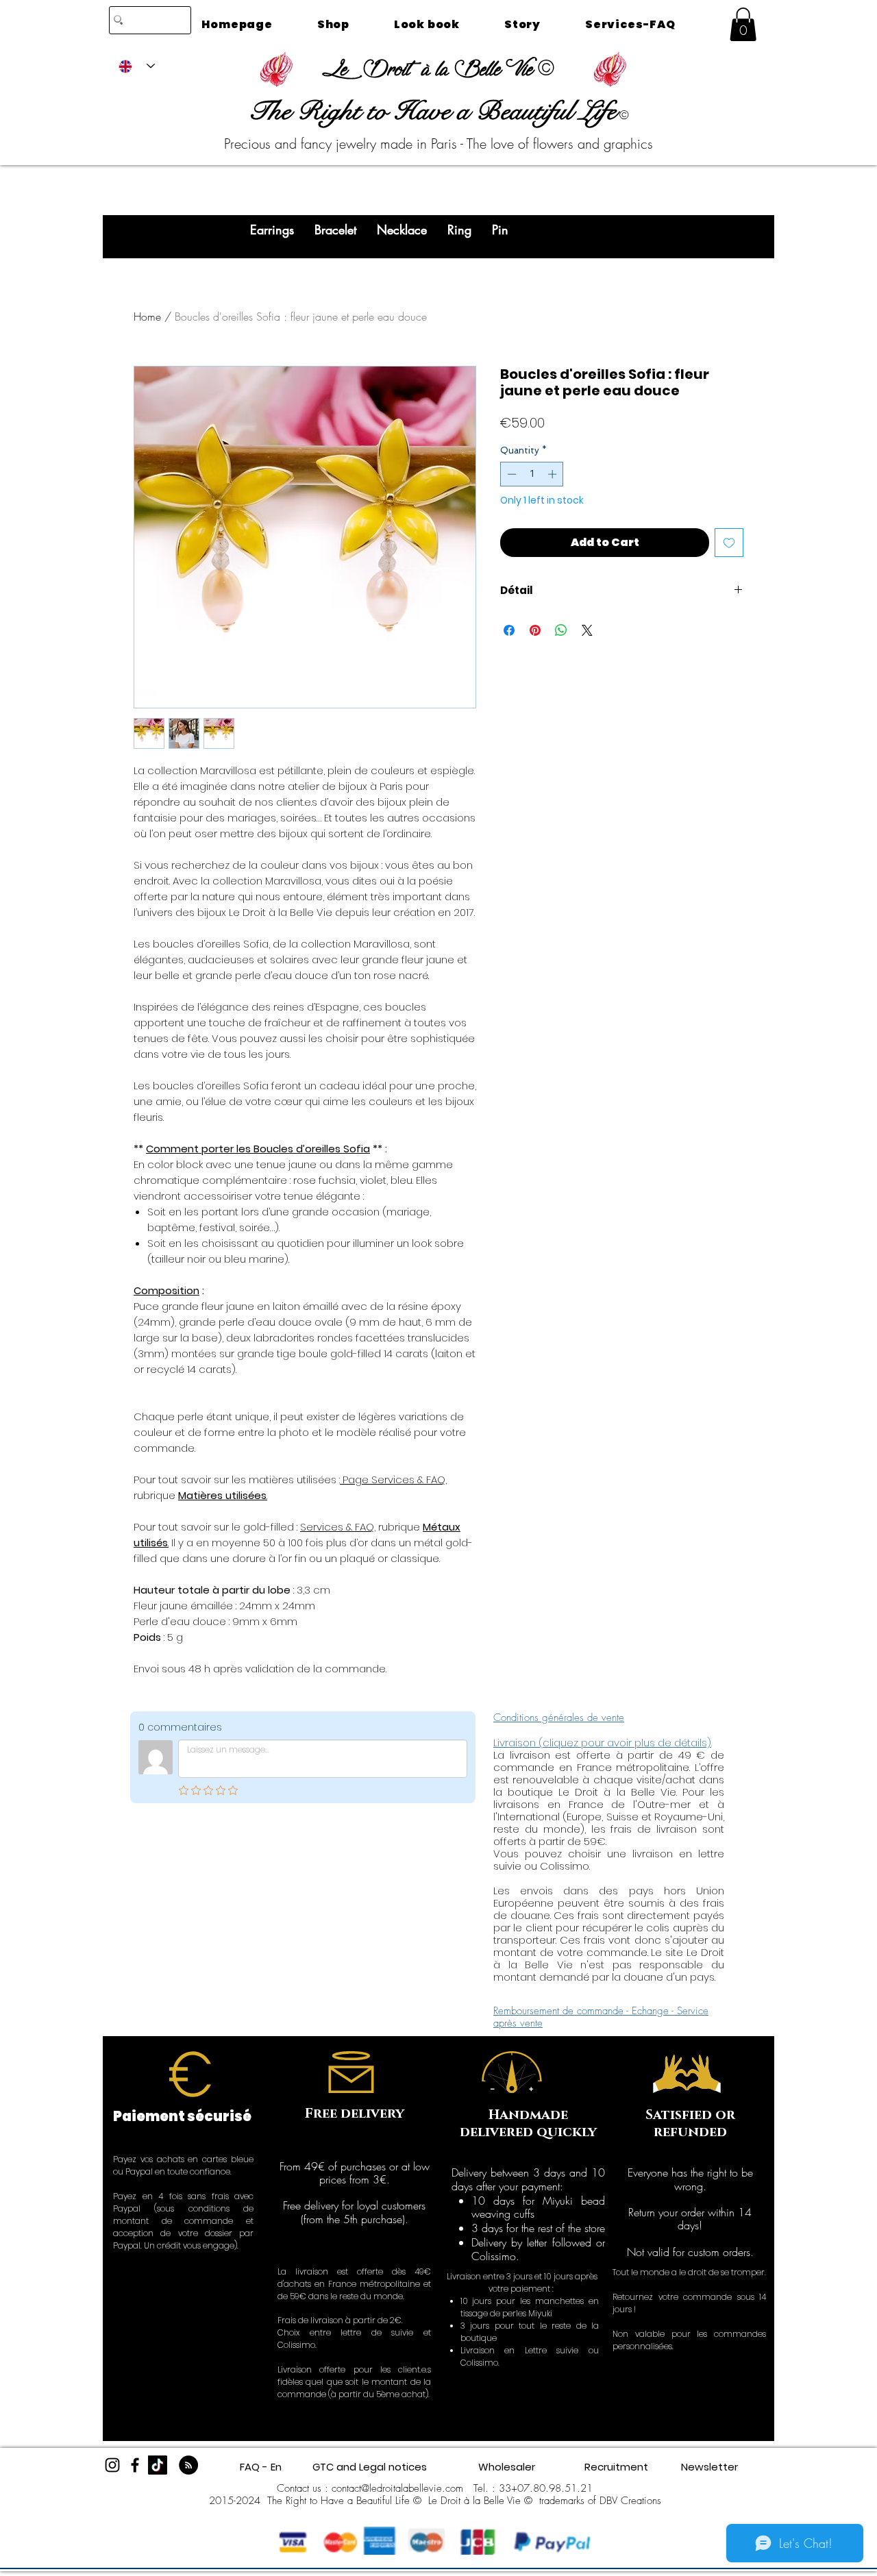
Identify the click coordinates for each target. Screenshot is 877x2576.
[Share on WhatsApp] (561, 630)
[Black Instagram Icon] (112, 2465)
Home (147, 317)
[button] (743, 24)
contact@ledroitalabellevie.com (397, 2488)
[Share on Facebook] (509, 630)
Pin (500, 230)
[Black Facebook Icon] (135, 2465)
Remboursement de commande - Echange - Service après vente (601, 2017)
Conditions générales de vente (559, 1718)
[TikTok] (158, 2465)
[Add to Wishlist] (729, 543)
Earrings (272, 230)
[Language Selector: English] (137, 66)
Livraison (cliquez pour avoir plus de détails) (602, 1743)
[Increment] (554, 474)
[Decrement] (510, 474)
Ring (459, 230)
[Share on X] (587, 630)
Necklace (402, 230)
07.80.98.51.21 (555, 2488)
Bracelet (335, 230)
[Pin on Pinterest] (535, 630)
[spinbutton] (532, 474)
